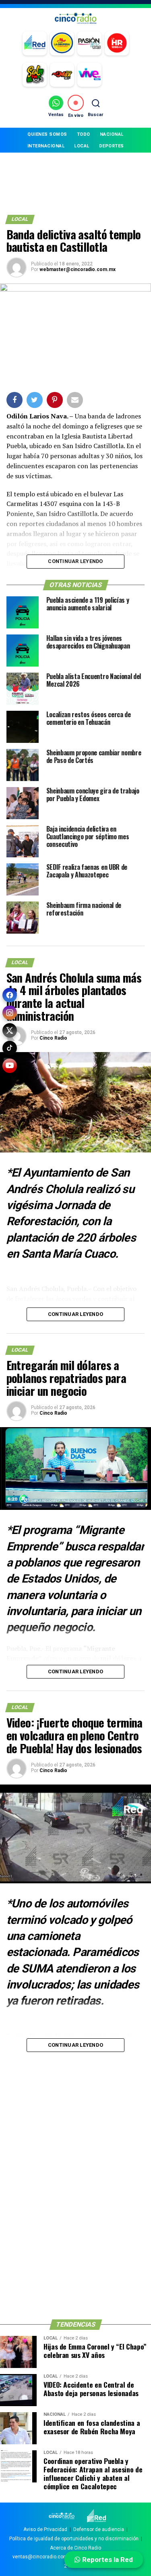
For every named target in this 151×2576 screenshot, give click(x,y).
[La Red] (35, 43)
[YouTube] (10, 1066)
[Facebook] (10, 995)
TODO (84, 134)
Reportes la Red (107, 2560)
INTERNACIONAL (46, 146)
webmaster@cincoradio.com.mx (78, 269)
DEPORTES (112, 146)
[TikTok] (10, 1048)
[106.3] (89, 75)
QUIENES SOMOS (47, 134)
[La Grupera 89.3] (62, 43)
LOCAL (82, 146)
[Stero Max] (62, 75)
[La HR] (117, 43)
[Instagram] (10, 1013)
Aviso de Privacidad (45, 2529)
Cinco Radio (53, 1038)
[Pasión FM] (89, 43)
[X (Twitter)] (10, 1030)
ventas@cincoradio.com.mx (44, 2557)
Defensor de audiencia (99, 2529)
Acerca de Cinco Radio (75, 2548)
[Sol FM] (35, 75)
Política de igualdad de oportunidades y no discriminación (74, 2539)
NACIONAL (112, 134)
